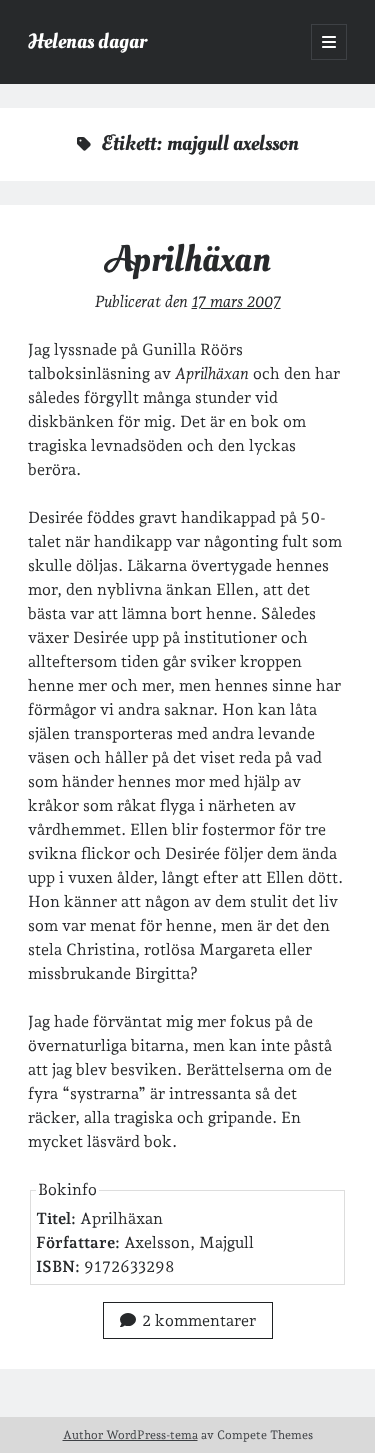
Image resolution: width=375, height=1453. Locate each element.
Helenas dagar (87, 41)
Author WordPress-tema (130, 1435)
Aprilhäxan (188, 259)
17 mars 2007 (236, 301)
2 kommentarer (199, 1320)
